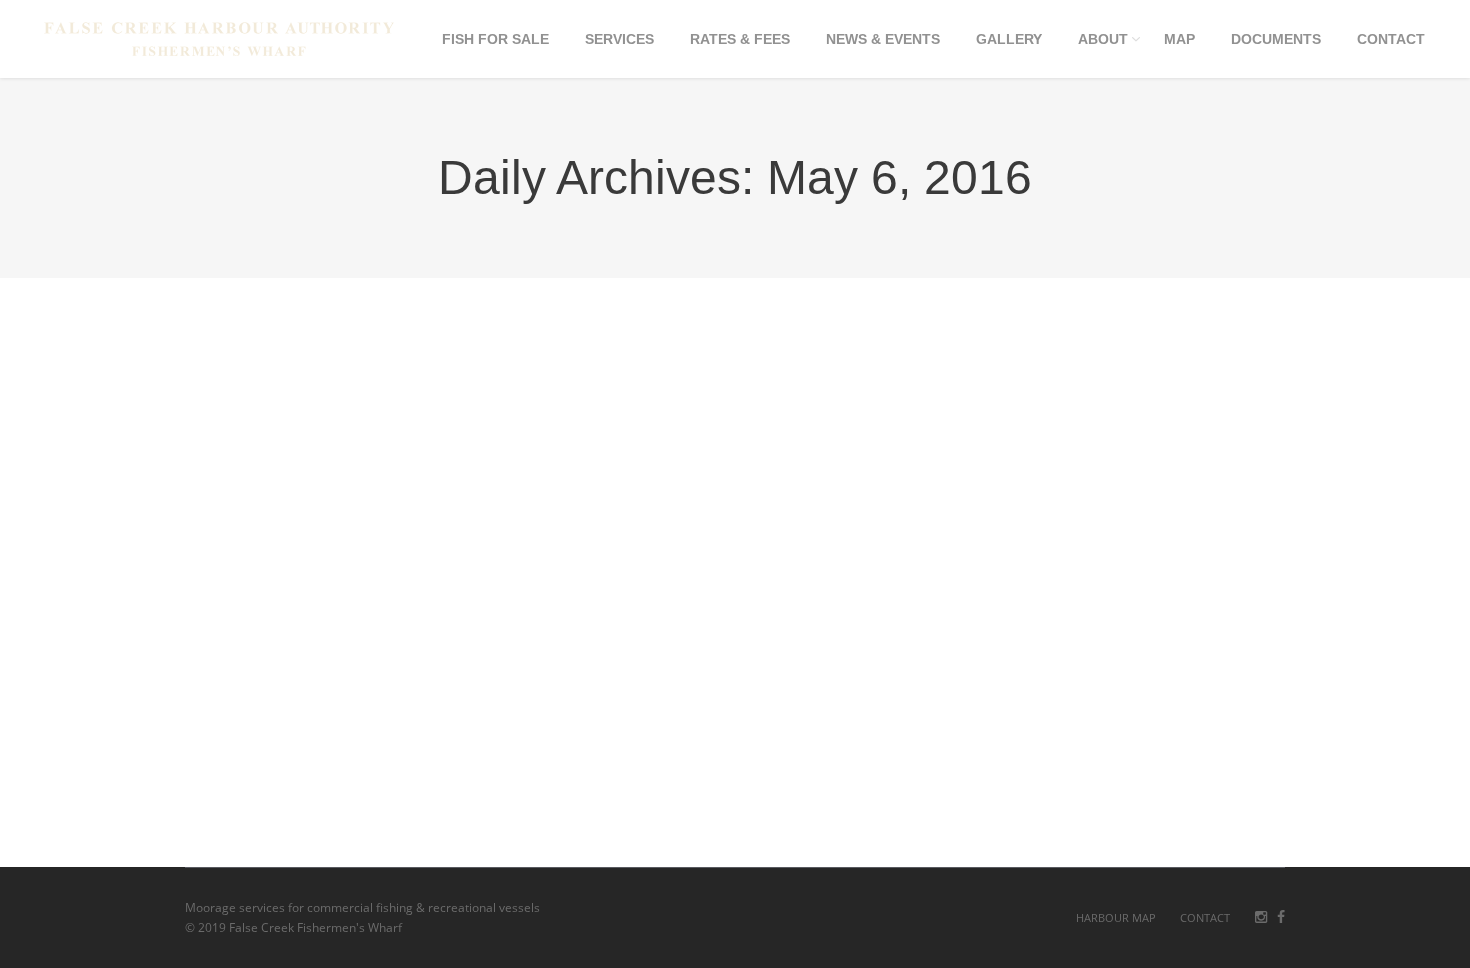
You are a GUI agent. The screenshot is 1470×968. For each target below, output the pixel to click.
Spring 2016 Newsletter (314, 750)
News (315, 781)
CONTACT (1205, 917)
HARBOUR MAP (1116, 917)
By (381, 781)
